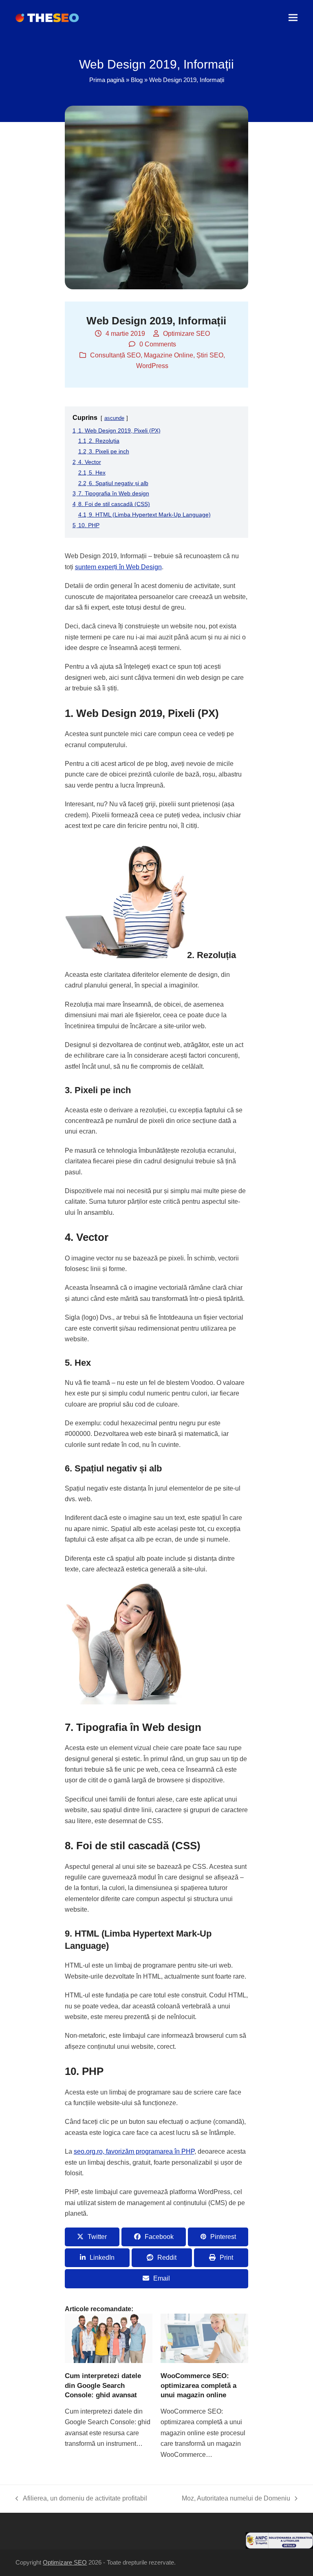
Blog (137, 80)
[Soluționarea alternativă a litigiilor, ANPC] (279, 2546)
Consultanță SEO (115, 355)
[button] (293, 18)
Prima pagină (107, 80)
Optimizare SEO (186, 334)
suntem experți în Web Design (118, 567)
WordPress (152, 366)
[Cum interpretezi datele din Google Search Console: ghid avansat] (109, 2338)
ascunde (114, 418)
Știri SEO (210, 355)
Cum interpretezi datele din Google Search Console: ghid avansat (103, 2385)
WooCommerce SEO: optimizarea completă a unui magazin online (198, 2385)
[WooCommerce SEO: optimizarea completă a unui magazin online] (204, 2338)
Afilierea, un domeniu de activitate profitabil (81, 2499)
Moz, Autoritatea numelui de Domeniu (236, 2499)
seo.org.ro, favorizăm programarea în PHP (134, 2151)
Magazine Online (169, 355)
